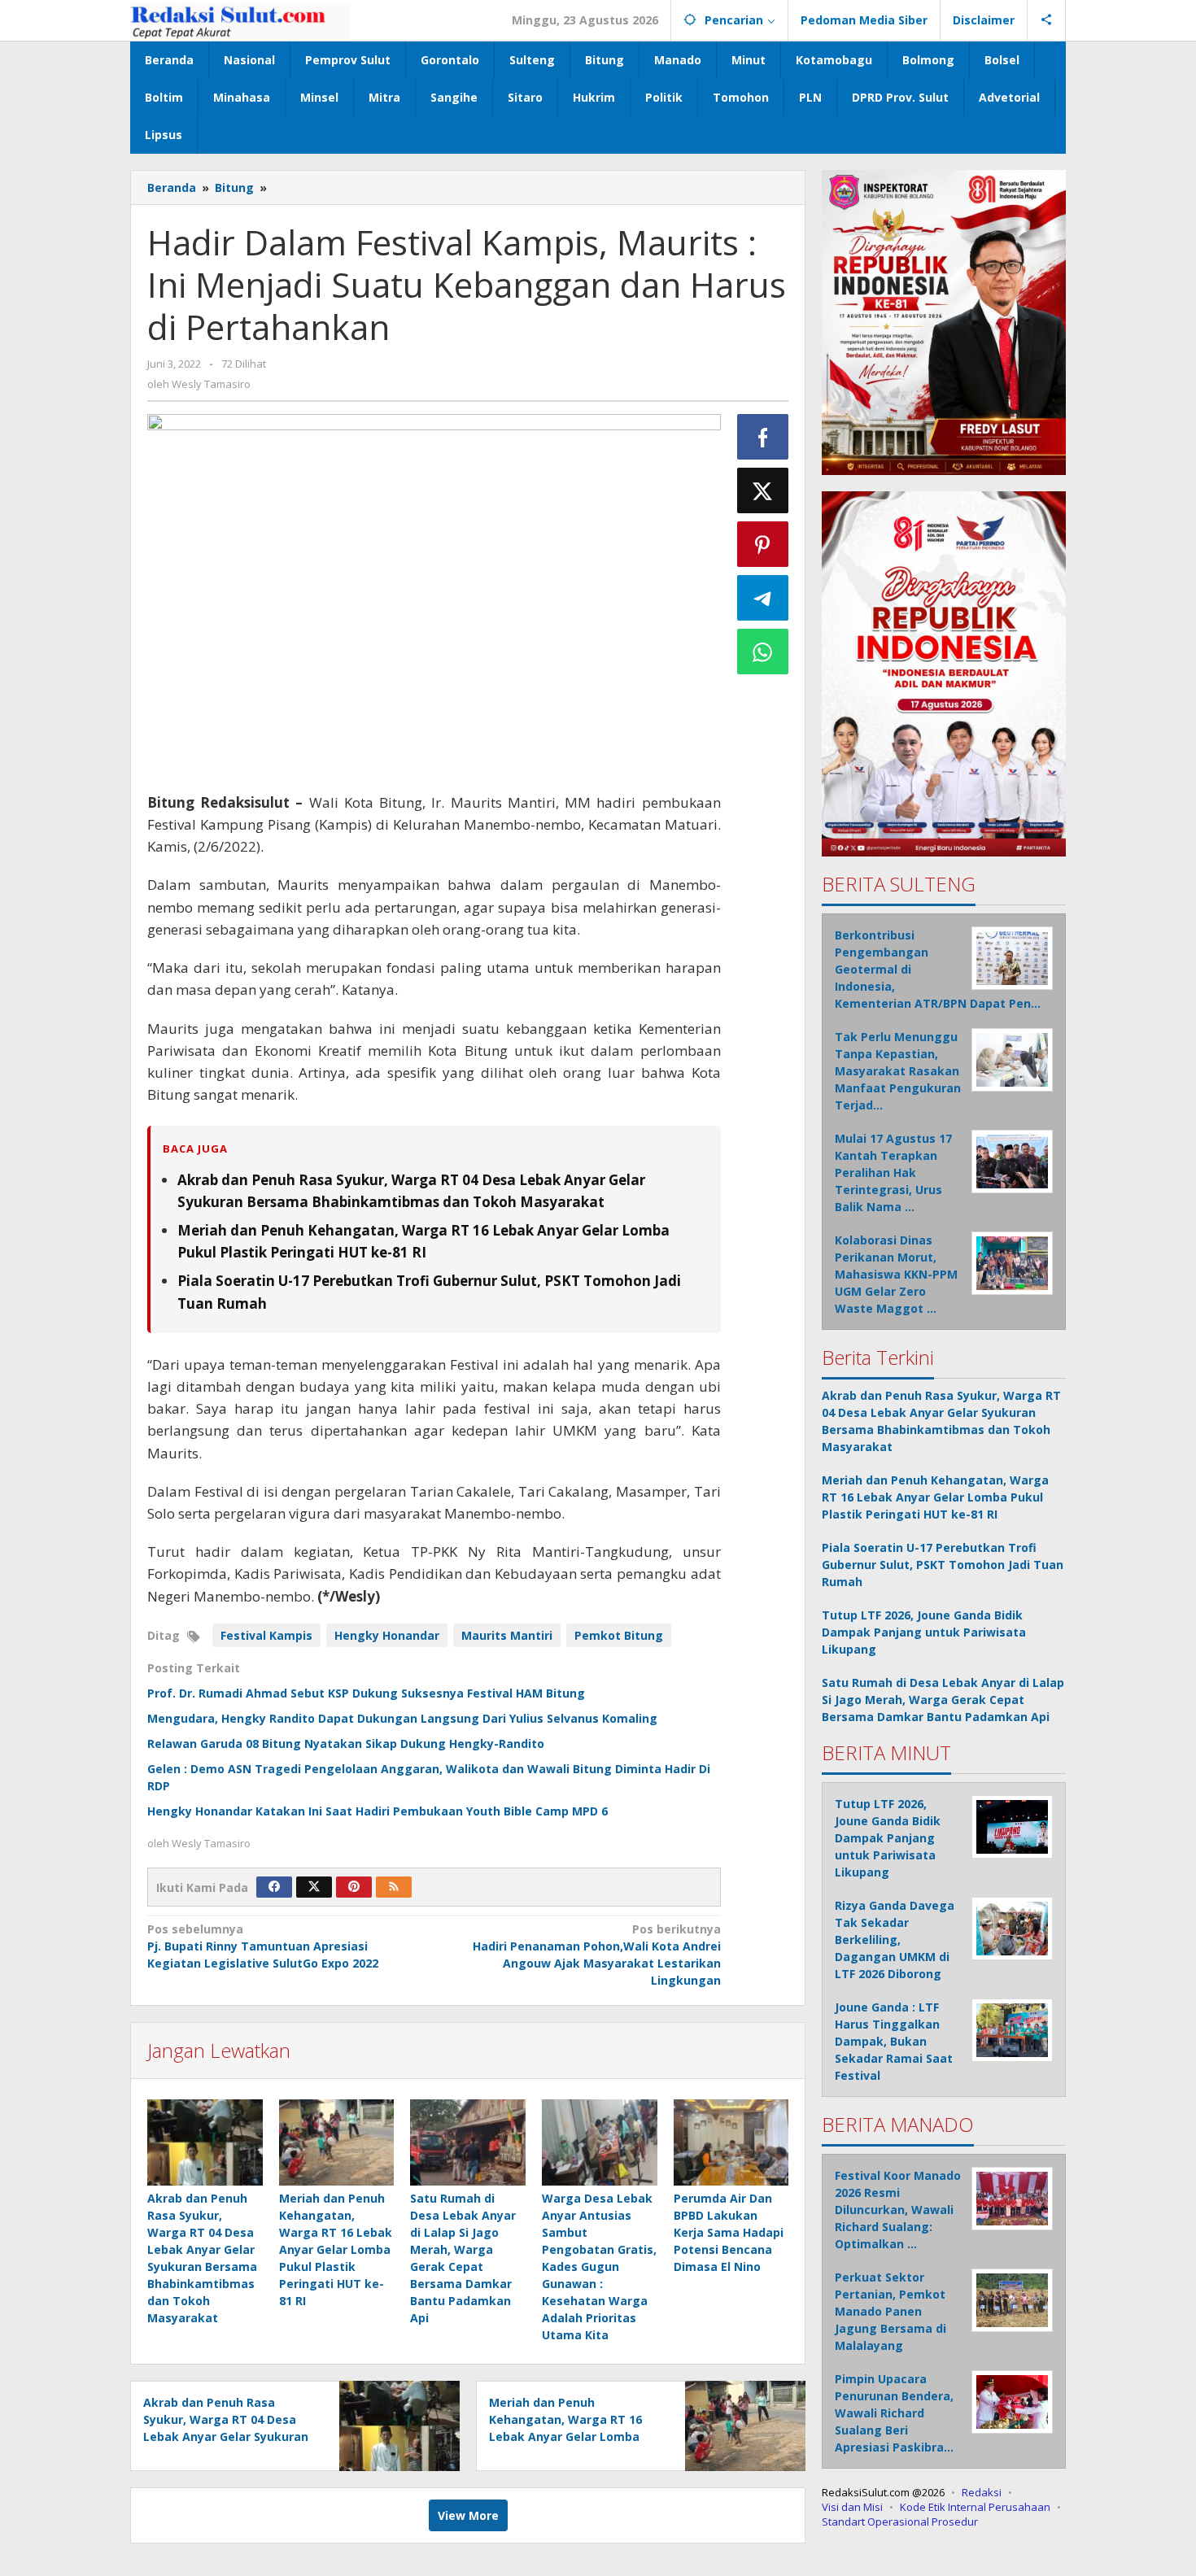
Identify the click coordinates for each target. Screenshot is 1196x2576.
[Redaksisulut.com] (240, 20)
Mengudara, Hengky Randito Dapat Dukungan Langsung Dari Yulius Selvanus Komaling (402, 1718)
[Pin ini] (763, 544)
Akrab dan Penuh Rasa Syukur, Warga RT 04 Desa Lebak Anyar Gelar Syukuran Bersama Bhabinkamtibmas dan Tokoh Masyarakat (226, 2437)
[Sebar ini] (763, 437)
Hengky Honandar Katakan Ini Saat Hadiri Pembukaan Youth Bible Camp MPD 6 (378, 1811)
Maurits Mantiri (507, 1635)
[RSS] (394, 1887)
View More (468, 2515)
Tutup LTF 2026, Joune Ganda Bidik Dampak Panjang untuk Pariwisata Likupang (924, 1632)
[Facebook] (274, 1887)
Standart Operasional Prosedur (900, 2522)
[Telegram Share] (763, 598)
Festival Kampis (266, 1635)
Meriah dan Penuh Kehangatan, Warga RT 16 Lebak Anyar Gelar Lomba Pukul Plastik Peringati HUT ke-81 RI (336, 2249)
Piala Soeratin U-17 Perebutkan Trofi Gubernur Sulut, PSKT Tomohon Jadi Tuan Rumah (943, 1565)
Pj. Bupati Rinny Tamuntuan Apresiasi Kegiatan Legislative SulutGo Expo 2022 (263, 1946)
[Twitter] (314, 1887)
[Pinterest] (354, 1887)
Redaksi (982, 2492)
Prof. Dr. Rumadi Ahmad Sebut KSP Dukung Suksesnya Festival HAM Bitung (366, 1693)
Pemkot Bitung (619, 1635)
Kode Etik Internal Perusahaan (975, 2507)
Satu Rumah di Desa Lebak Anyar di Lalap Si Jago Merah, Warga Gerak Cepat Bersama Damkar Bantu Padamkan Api (943, 1700)
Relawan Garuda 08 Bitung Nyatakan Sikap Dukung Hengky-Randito (346, 1743)
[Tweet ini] (763, 490)
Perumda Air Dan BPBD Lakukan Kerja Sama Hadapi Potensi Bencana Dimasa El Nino (729, 2232)
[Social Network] (1047, 20)
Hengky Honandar (387, 1635)
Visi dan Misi (852, 2507)
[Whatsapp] (763, 652)
